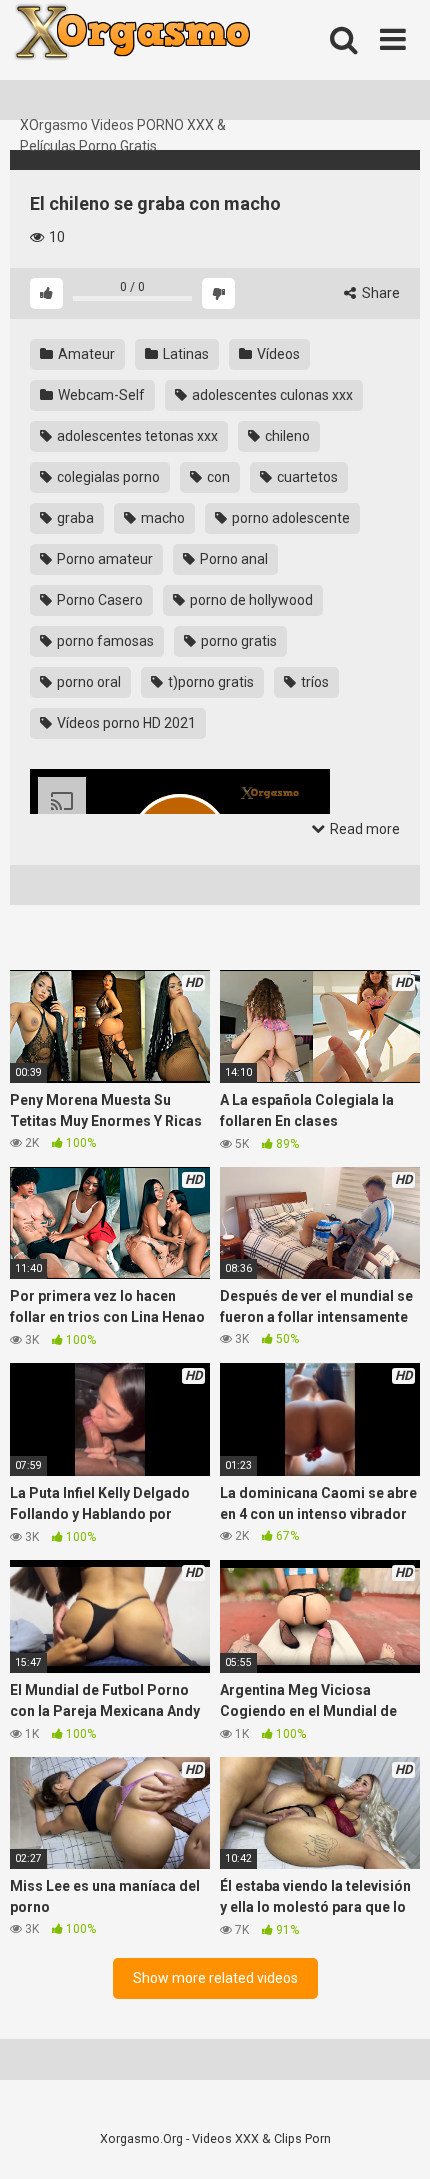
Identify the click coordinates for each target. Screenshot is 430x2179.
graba (74, 518)
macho (161, 518)
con (217, 477)
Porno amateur (103, 559)
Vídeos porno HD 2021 (125, 723)
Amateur (85, 354)
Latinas (184, 354)
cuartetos (306, 477)
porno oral (87, 682)
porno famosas (104, 641)
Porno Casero (98, 600)
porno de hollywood (250, 600)
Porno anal (232, 559)
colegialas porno (107, 477)
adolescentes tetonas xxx (136, 436)
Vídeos (277, 354)
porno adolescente (289, 518)
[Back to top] (393, 2138)
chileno (286, 436)
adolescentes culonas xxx (271, 395)
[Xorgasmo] (160, 57)
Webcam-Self (100, 395)
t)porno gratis (209, 682)
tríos (313, 682)
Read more (363, 829)
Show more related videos (215, 1978)
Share (379, 293)
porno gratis (237, 641)
